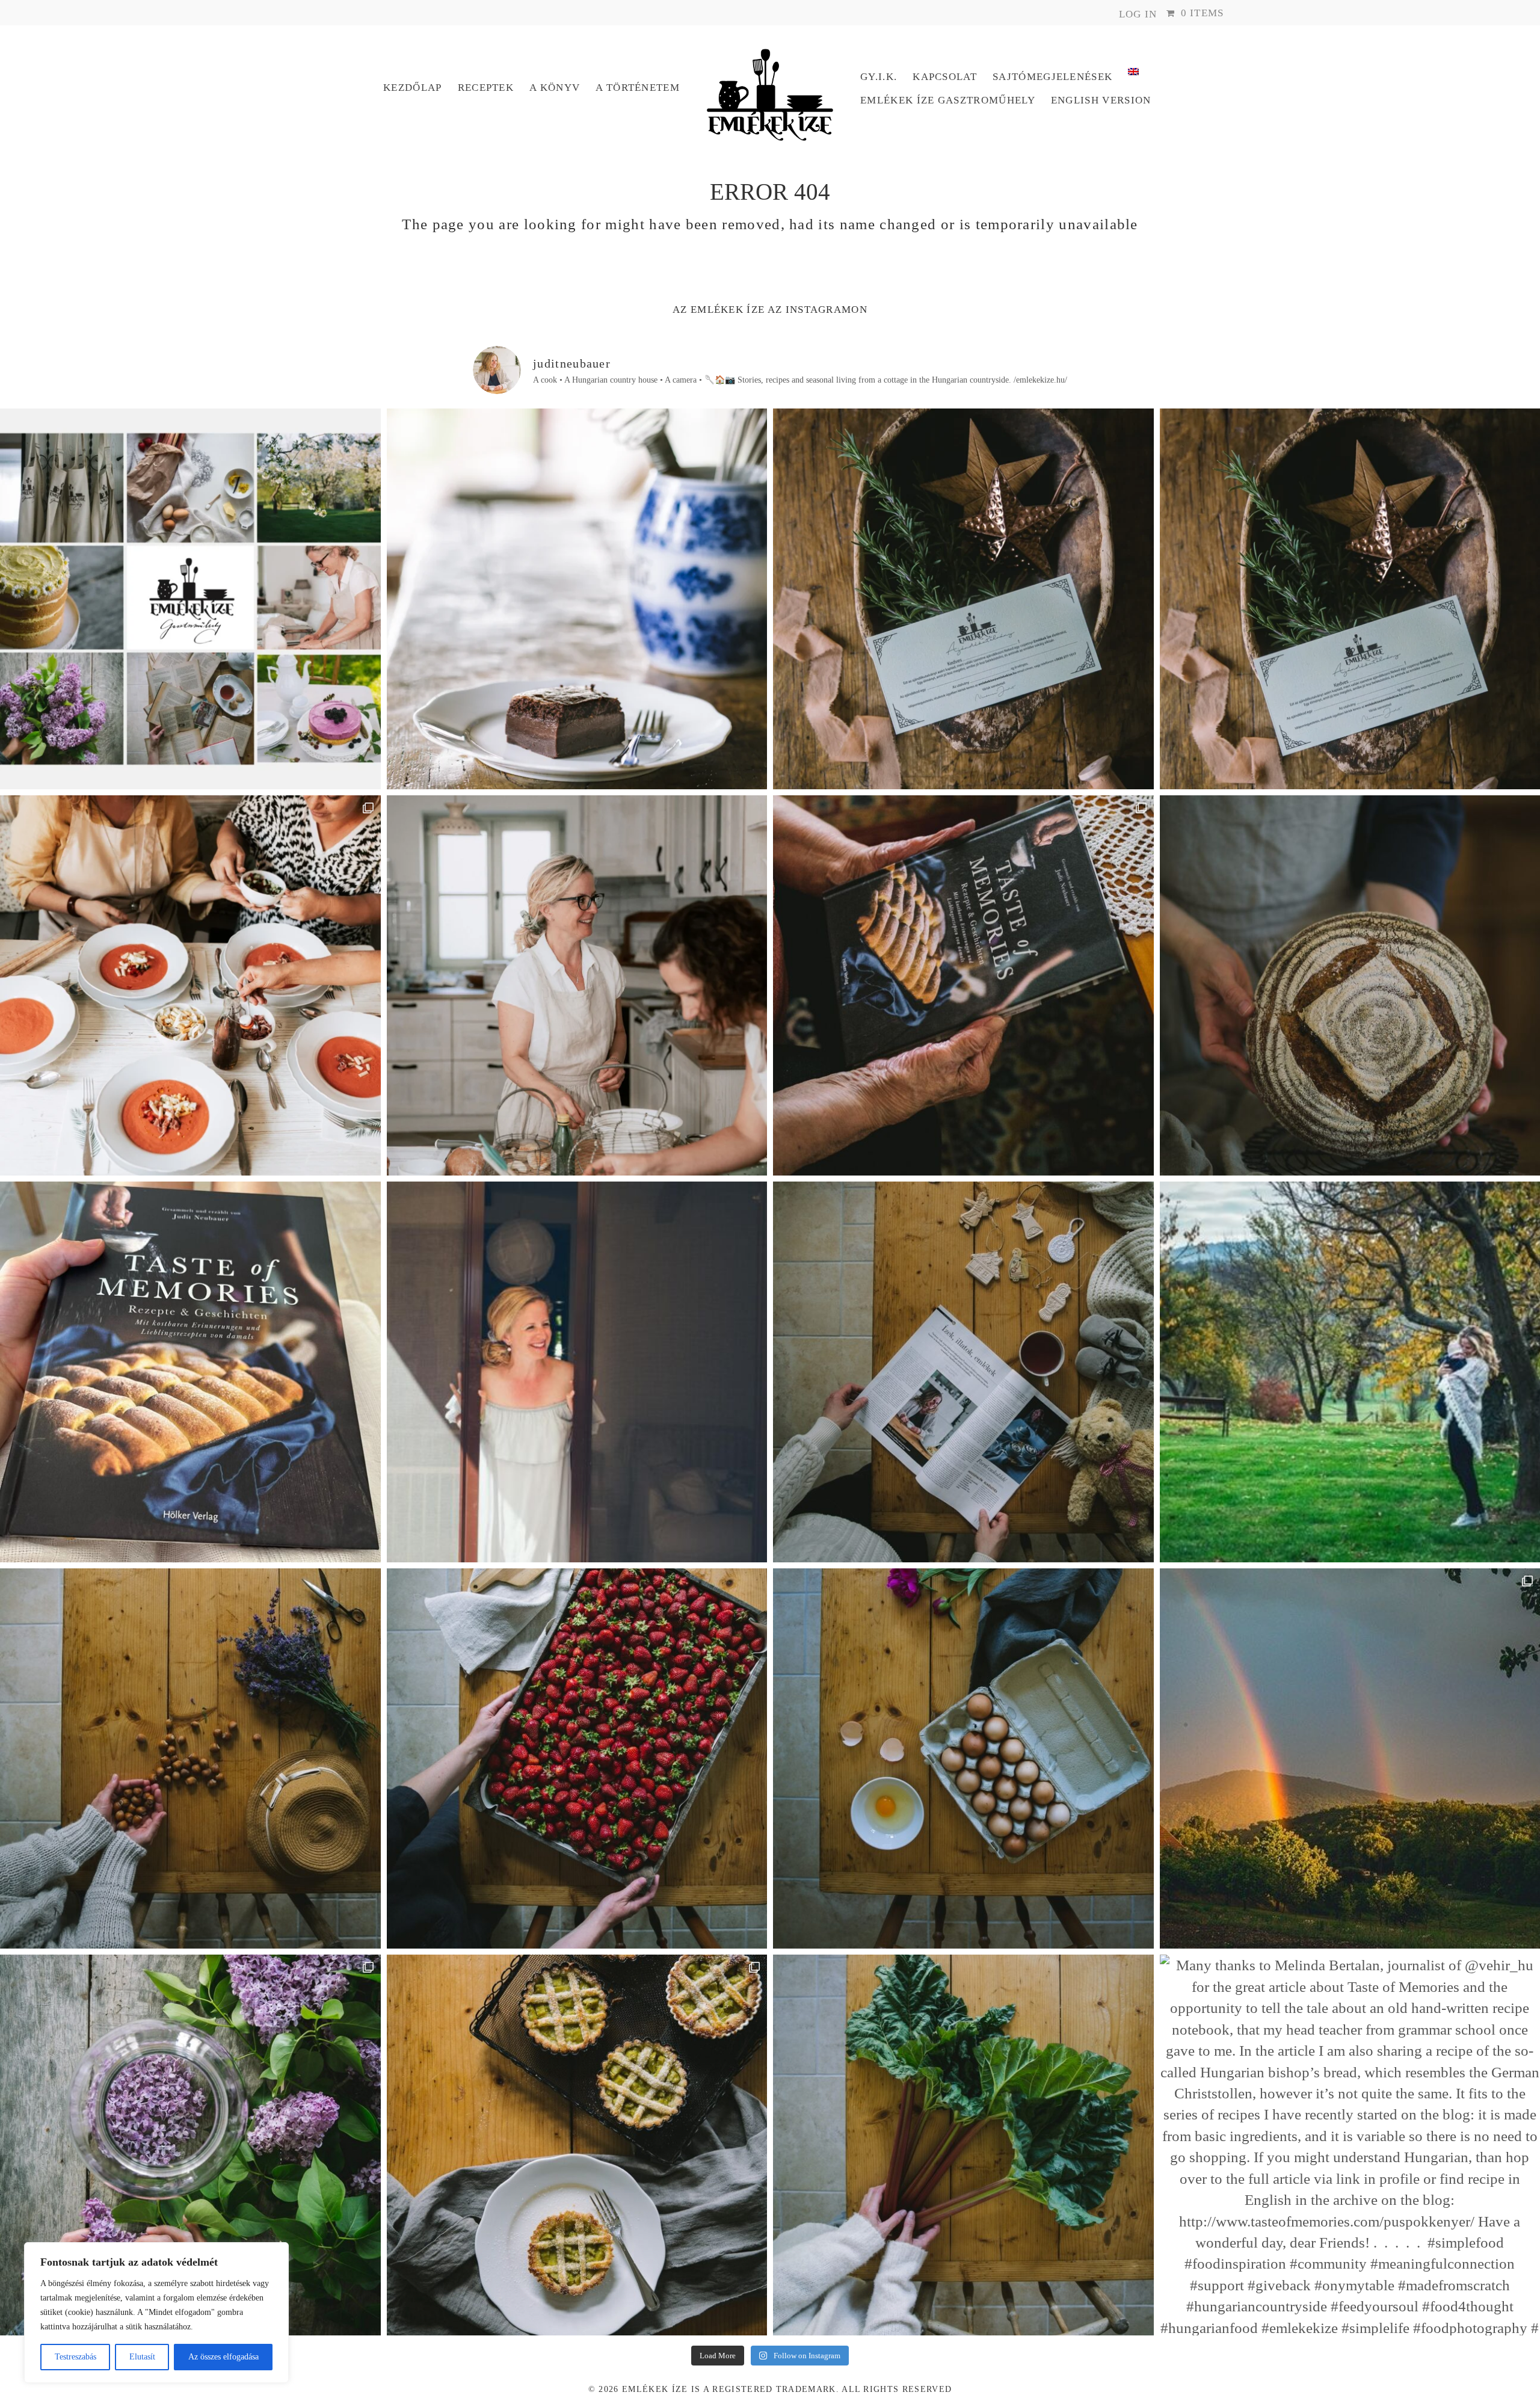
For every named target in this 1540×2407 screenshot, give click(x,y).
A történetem (638, 88)
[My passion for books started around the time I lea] (190, 1372)
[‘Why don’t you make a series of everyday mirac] (577, 1759)
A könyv (555, 88)
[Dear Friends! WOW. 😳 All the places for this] (190, 986)
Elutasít (142, 2357)
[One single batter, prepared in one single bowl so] (577, 599)
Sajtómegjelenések (1052, 77)
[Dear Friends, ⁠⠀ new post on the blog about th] (577, 2145)
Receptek (486, 88)
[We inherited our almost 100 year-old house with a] (190, 2145)
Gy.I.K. (879, 77)
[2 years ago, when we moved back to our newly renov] (963, 2145)
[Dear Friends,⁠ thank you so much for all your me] (190, 1759)
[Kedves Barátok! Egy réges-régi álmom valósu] (577, 986)
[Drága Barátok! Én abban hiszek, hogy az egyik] (963, 599)
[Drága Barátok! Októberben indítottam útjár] (190, 599)
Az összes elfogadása (223, 2357)
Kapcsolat (945, 77)
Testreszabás (75, 2357)
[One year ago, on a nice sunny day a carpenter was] (963, 986)
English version (1101, 100)
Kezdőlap (413, 88)
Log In (1138, 14)
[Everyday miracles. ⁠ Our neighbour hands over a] (963, 1759)
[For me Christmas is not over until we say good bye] (963, 1372)
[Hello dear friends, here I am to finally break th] (577, 1372)
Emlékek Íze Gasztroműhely (948, 100)
